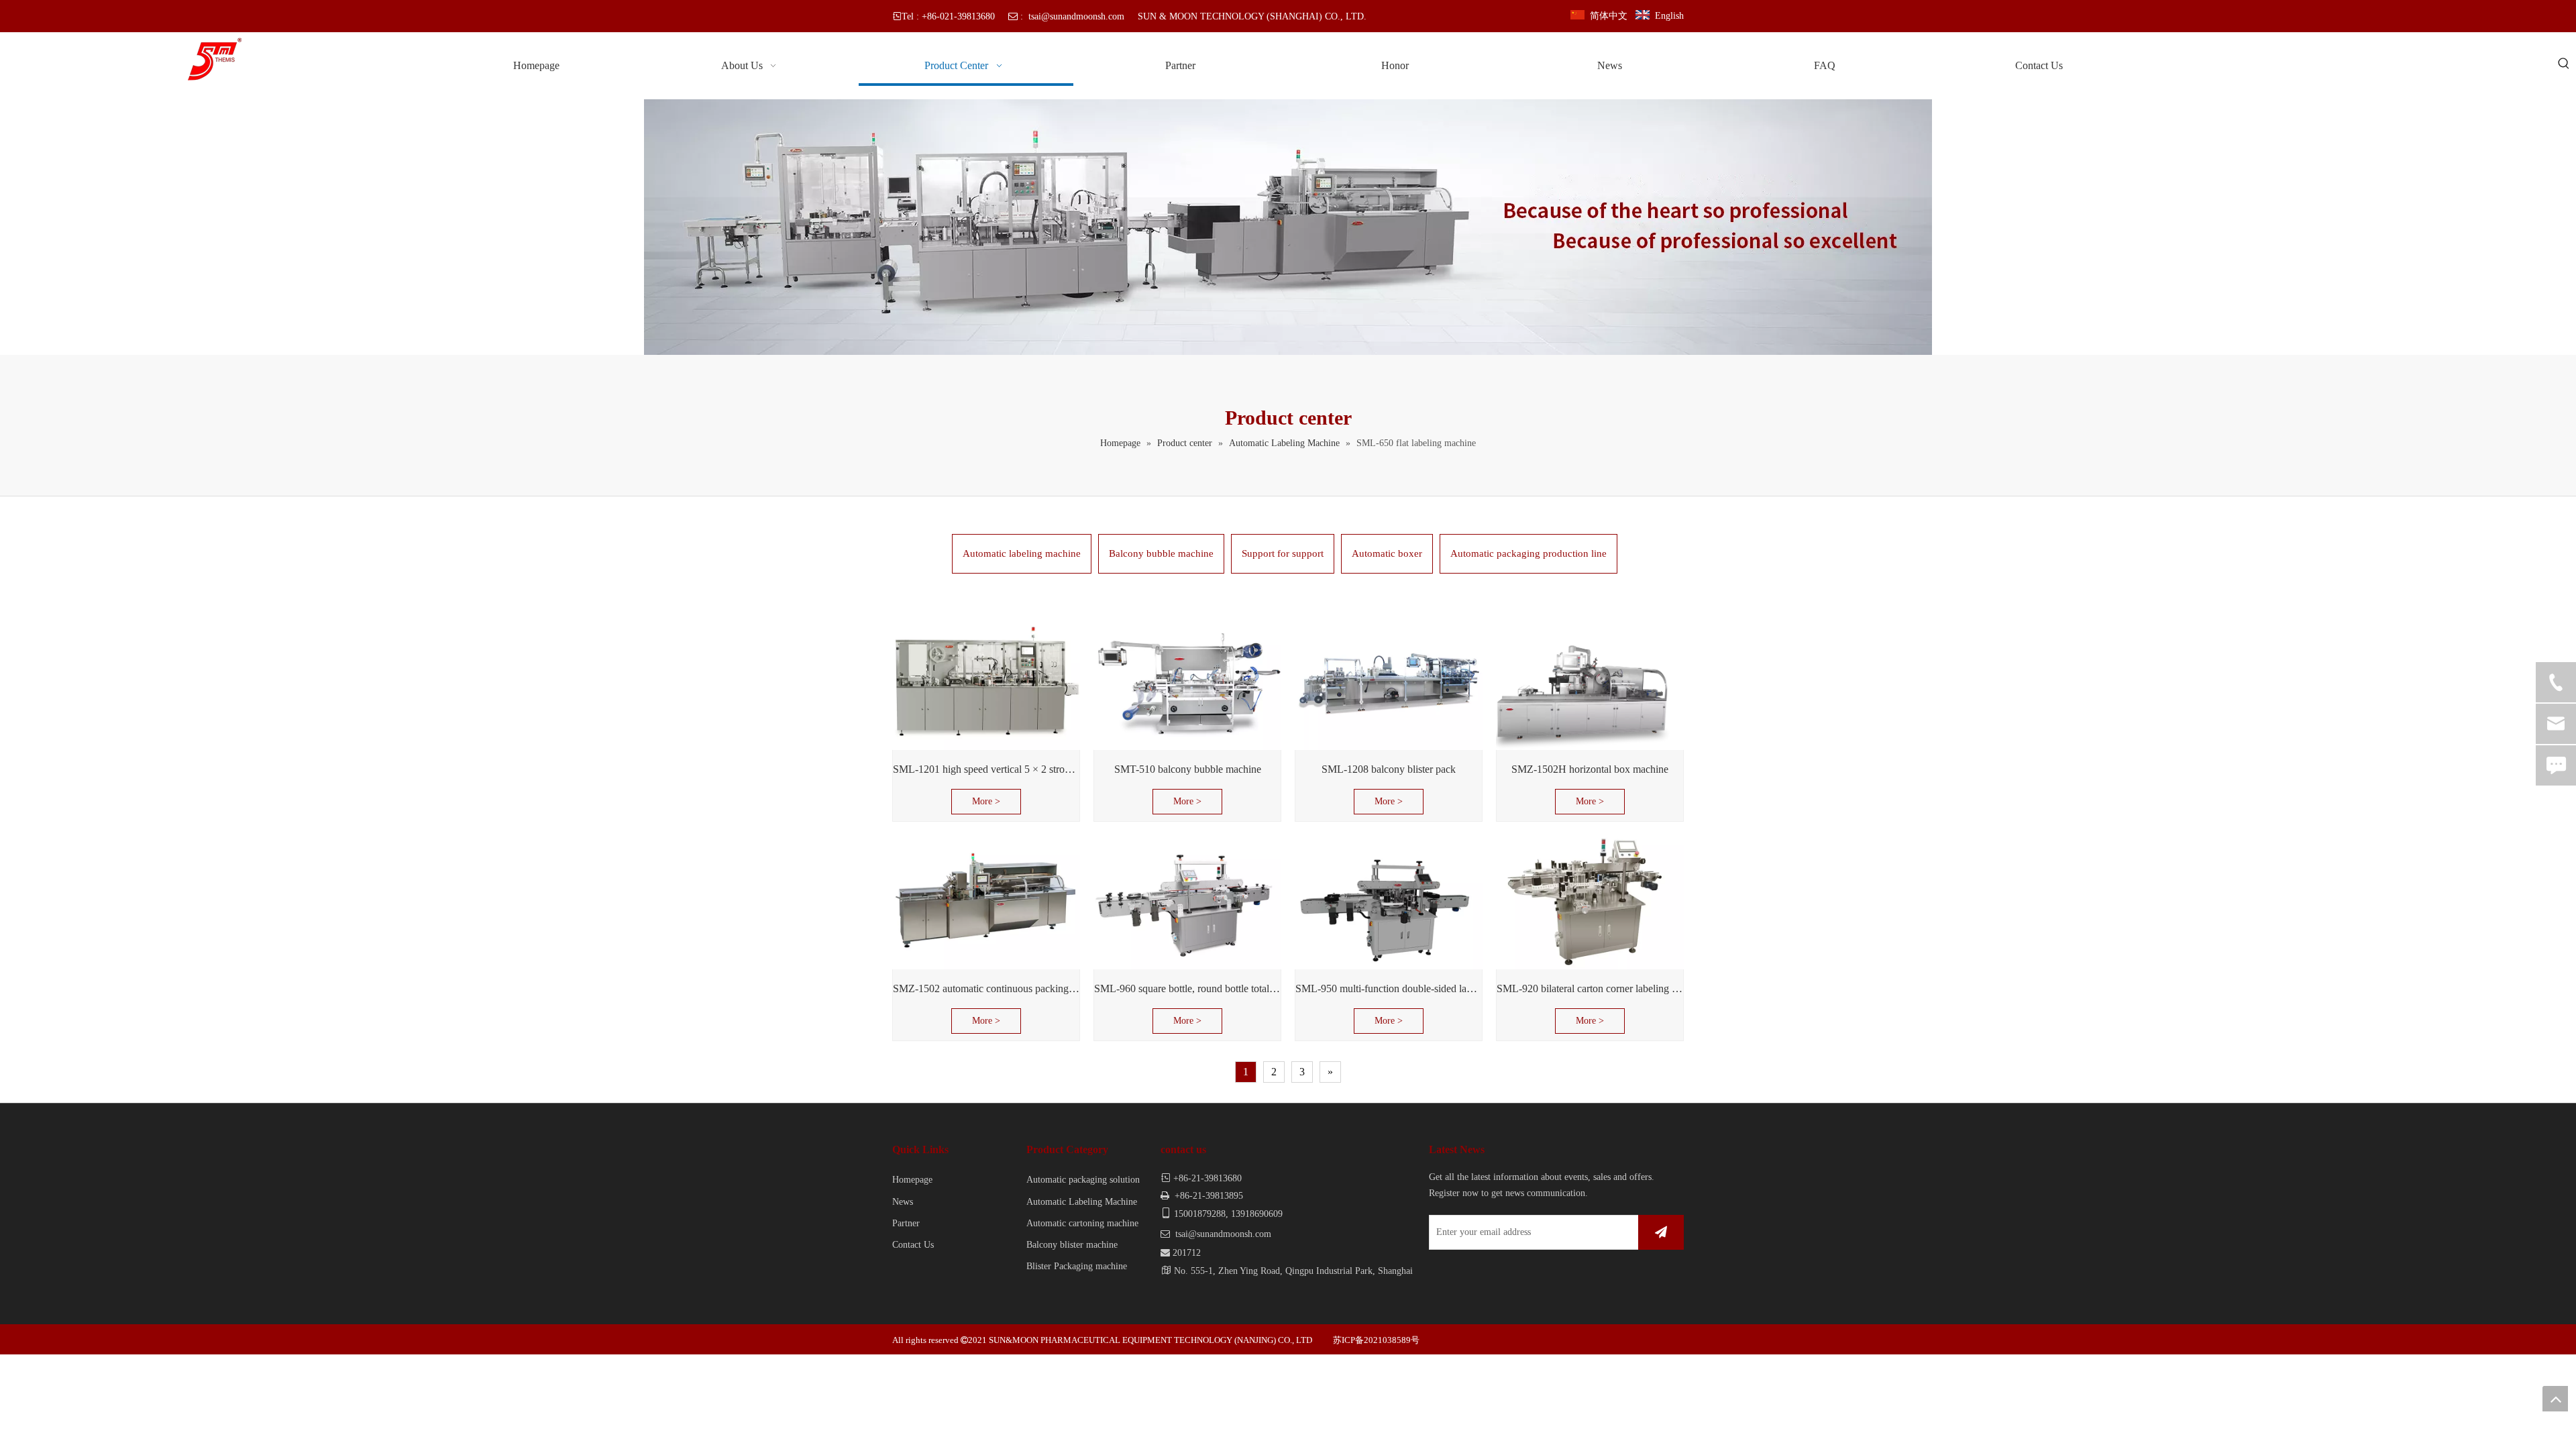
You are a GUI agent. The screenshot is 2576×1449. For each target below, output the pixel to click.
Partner (906, 1223)
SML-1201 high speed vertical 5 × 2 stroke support (986, 769)
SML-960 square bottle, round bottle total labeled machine (1187, 988)
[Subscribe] (1661, 1232)
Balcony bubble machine (1161, 553)
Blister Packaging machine (1077, 1266)
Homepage (912, 1180)
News (903, 1202)
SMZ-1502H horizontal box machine (1590, 769)
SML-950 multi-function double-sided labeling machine (1389, 988)
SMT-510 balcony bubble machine (1188, 769)
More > (986, 801)
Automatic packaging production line (1528, 553)
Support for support (1283, 553)
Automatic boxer (1387, 553)
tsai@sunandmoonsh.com (1076, 16)
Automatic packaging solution (1083, 1180)
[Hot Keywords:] (2564, 64)
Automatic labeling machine (1022, 553)
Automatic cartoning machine (1082, 1223)
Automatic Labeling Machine (1082, 1202)
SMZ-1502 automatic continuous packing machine (986, 988)
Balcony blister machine (1072, 1245)
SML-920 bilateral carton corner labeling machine (1590, 988)
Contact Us (913, 1245)
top (2555, 1399)
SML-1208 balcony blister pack (1389, 769)
